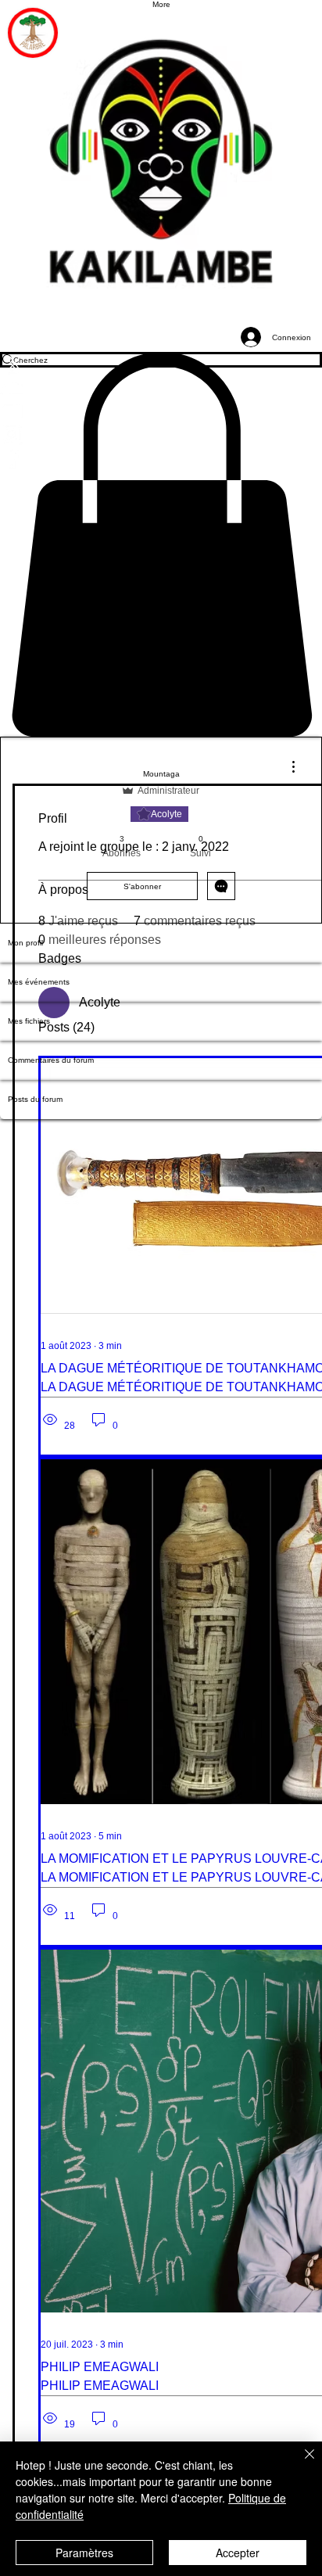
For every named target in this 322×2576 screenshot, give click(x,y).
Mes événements (39, 982)
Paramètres (84, 2553)
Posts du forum (35, 1099)
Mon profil (25, 943)
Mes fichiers (29, 1021)
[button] (161, 544)
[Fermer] (300, 2463)
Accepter (238, 2553)
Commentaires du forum (51, 1060)
